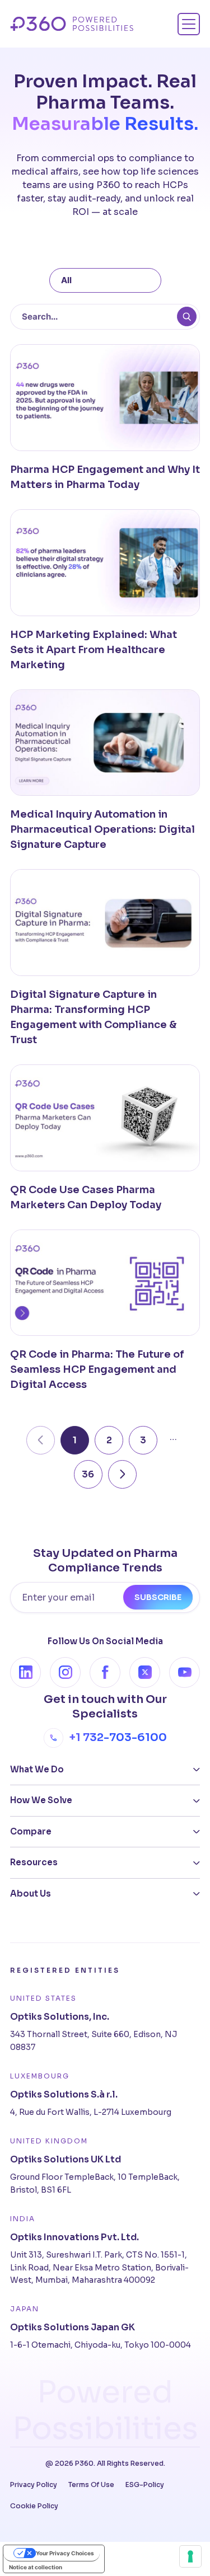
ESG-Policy (145, 2484)
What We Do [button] (37, 1769)
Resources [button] (34, 1862)
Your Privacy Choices (65, 2553)
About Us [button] (31, 1894)
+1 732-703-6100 (118, 1737)
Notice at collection (36, 2567)
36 (88, 1474)
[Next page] (122, 1474)
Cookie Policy (34, 2506)
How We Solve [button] (41, 1800)
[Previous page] (41, 1440)
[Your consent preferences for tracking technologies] (190, 2556)
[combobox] (105, 281)
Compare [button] (31, 1831)
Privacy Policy (34, 2484)
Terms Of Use (91, 2484)
